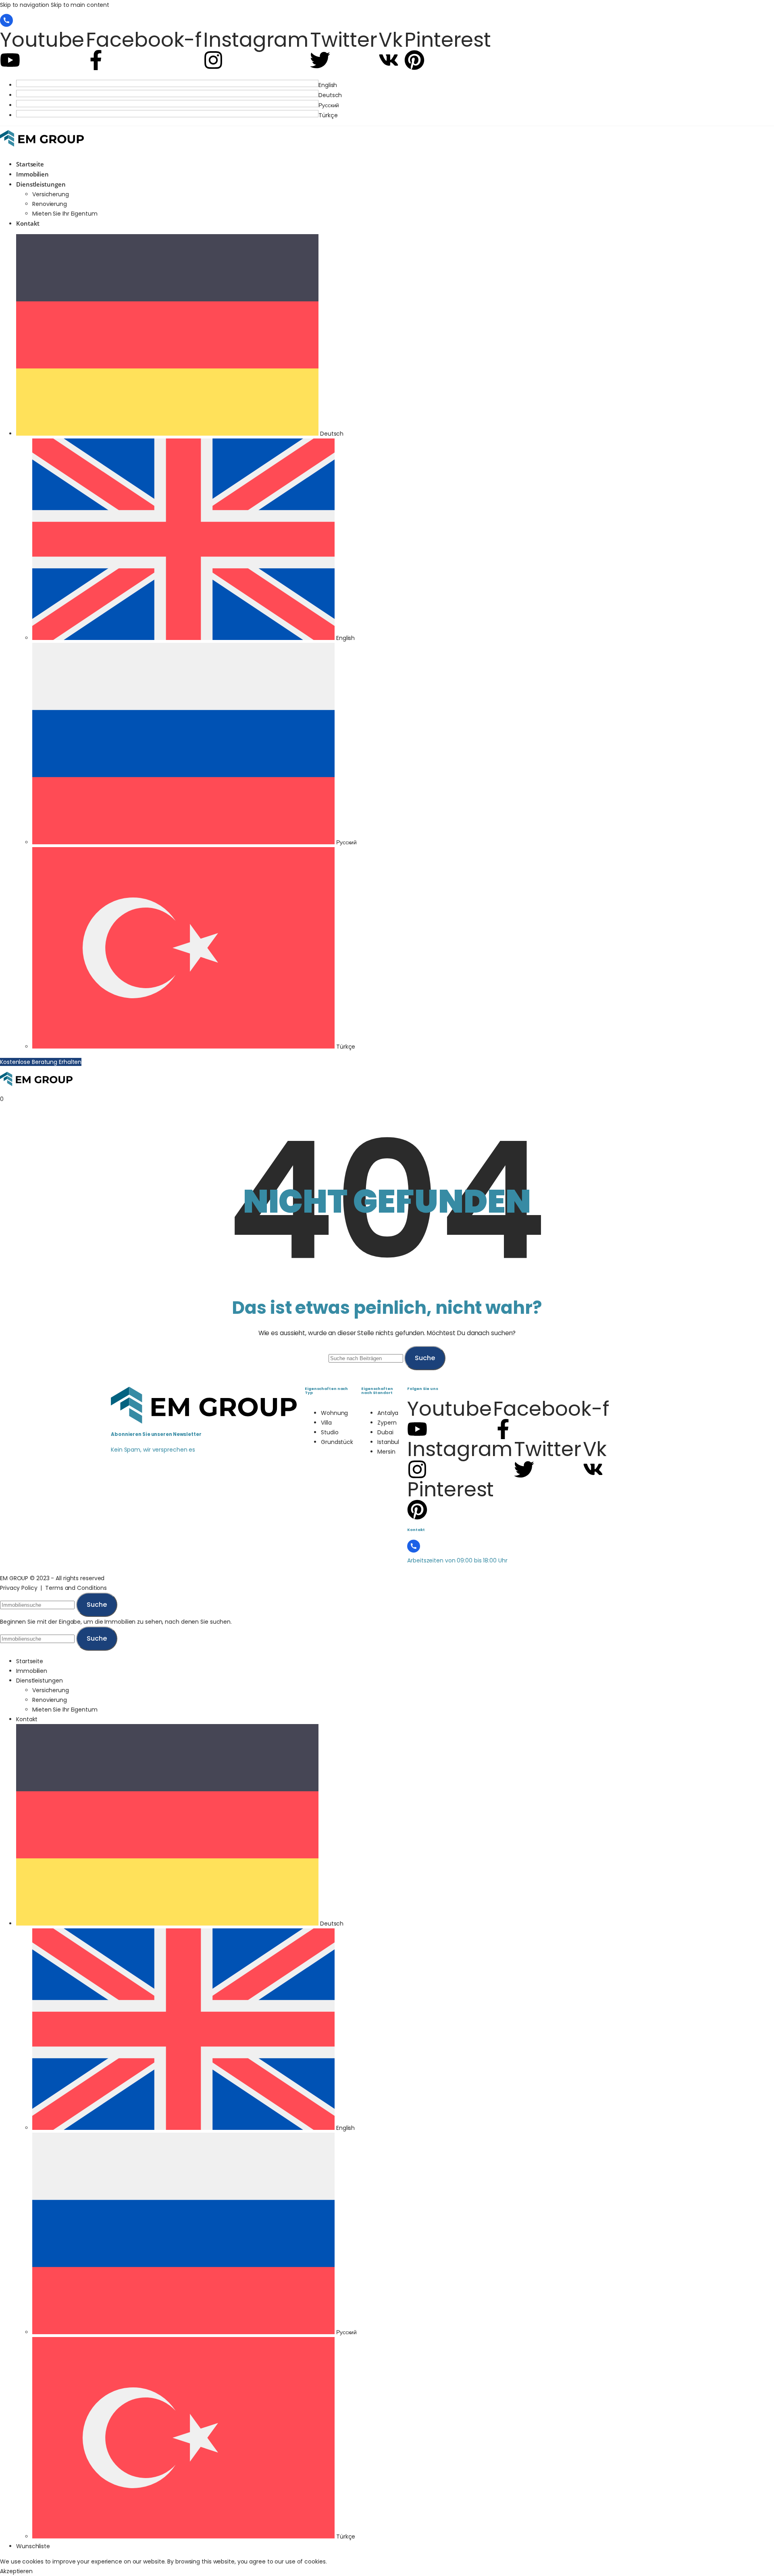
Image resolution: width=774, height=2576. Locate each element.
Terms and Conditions (76, 1588)
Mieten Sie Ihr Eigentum (65, 214)
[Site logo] (42, 149)
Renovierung (50, 204)
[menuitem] (395, 85)
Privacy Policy (19, 1588)
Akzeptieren (16, 2571)
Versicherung (51, 194)
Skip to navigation (25, 5)
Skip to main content (80, 5)
